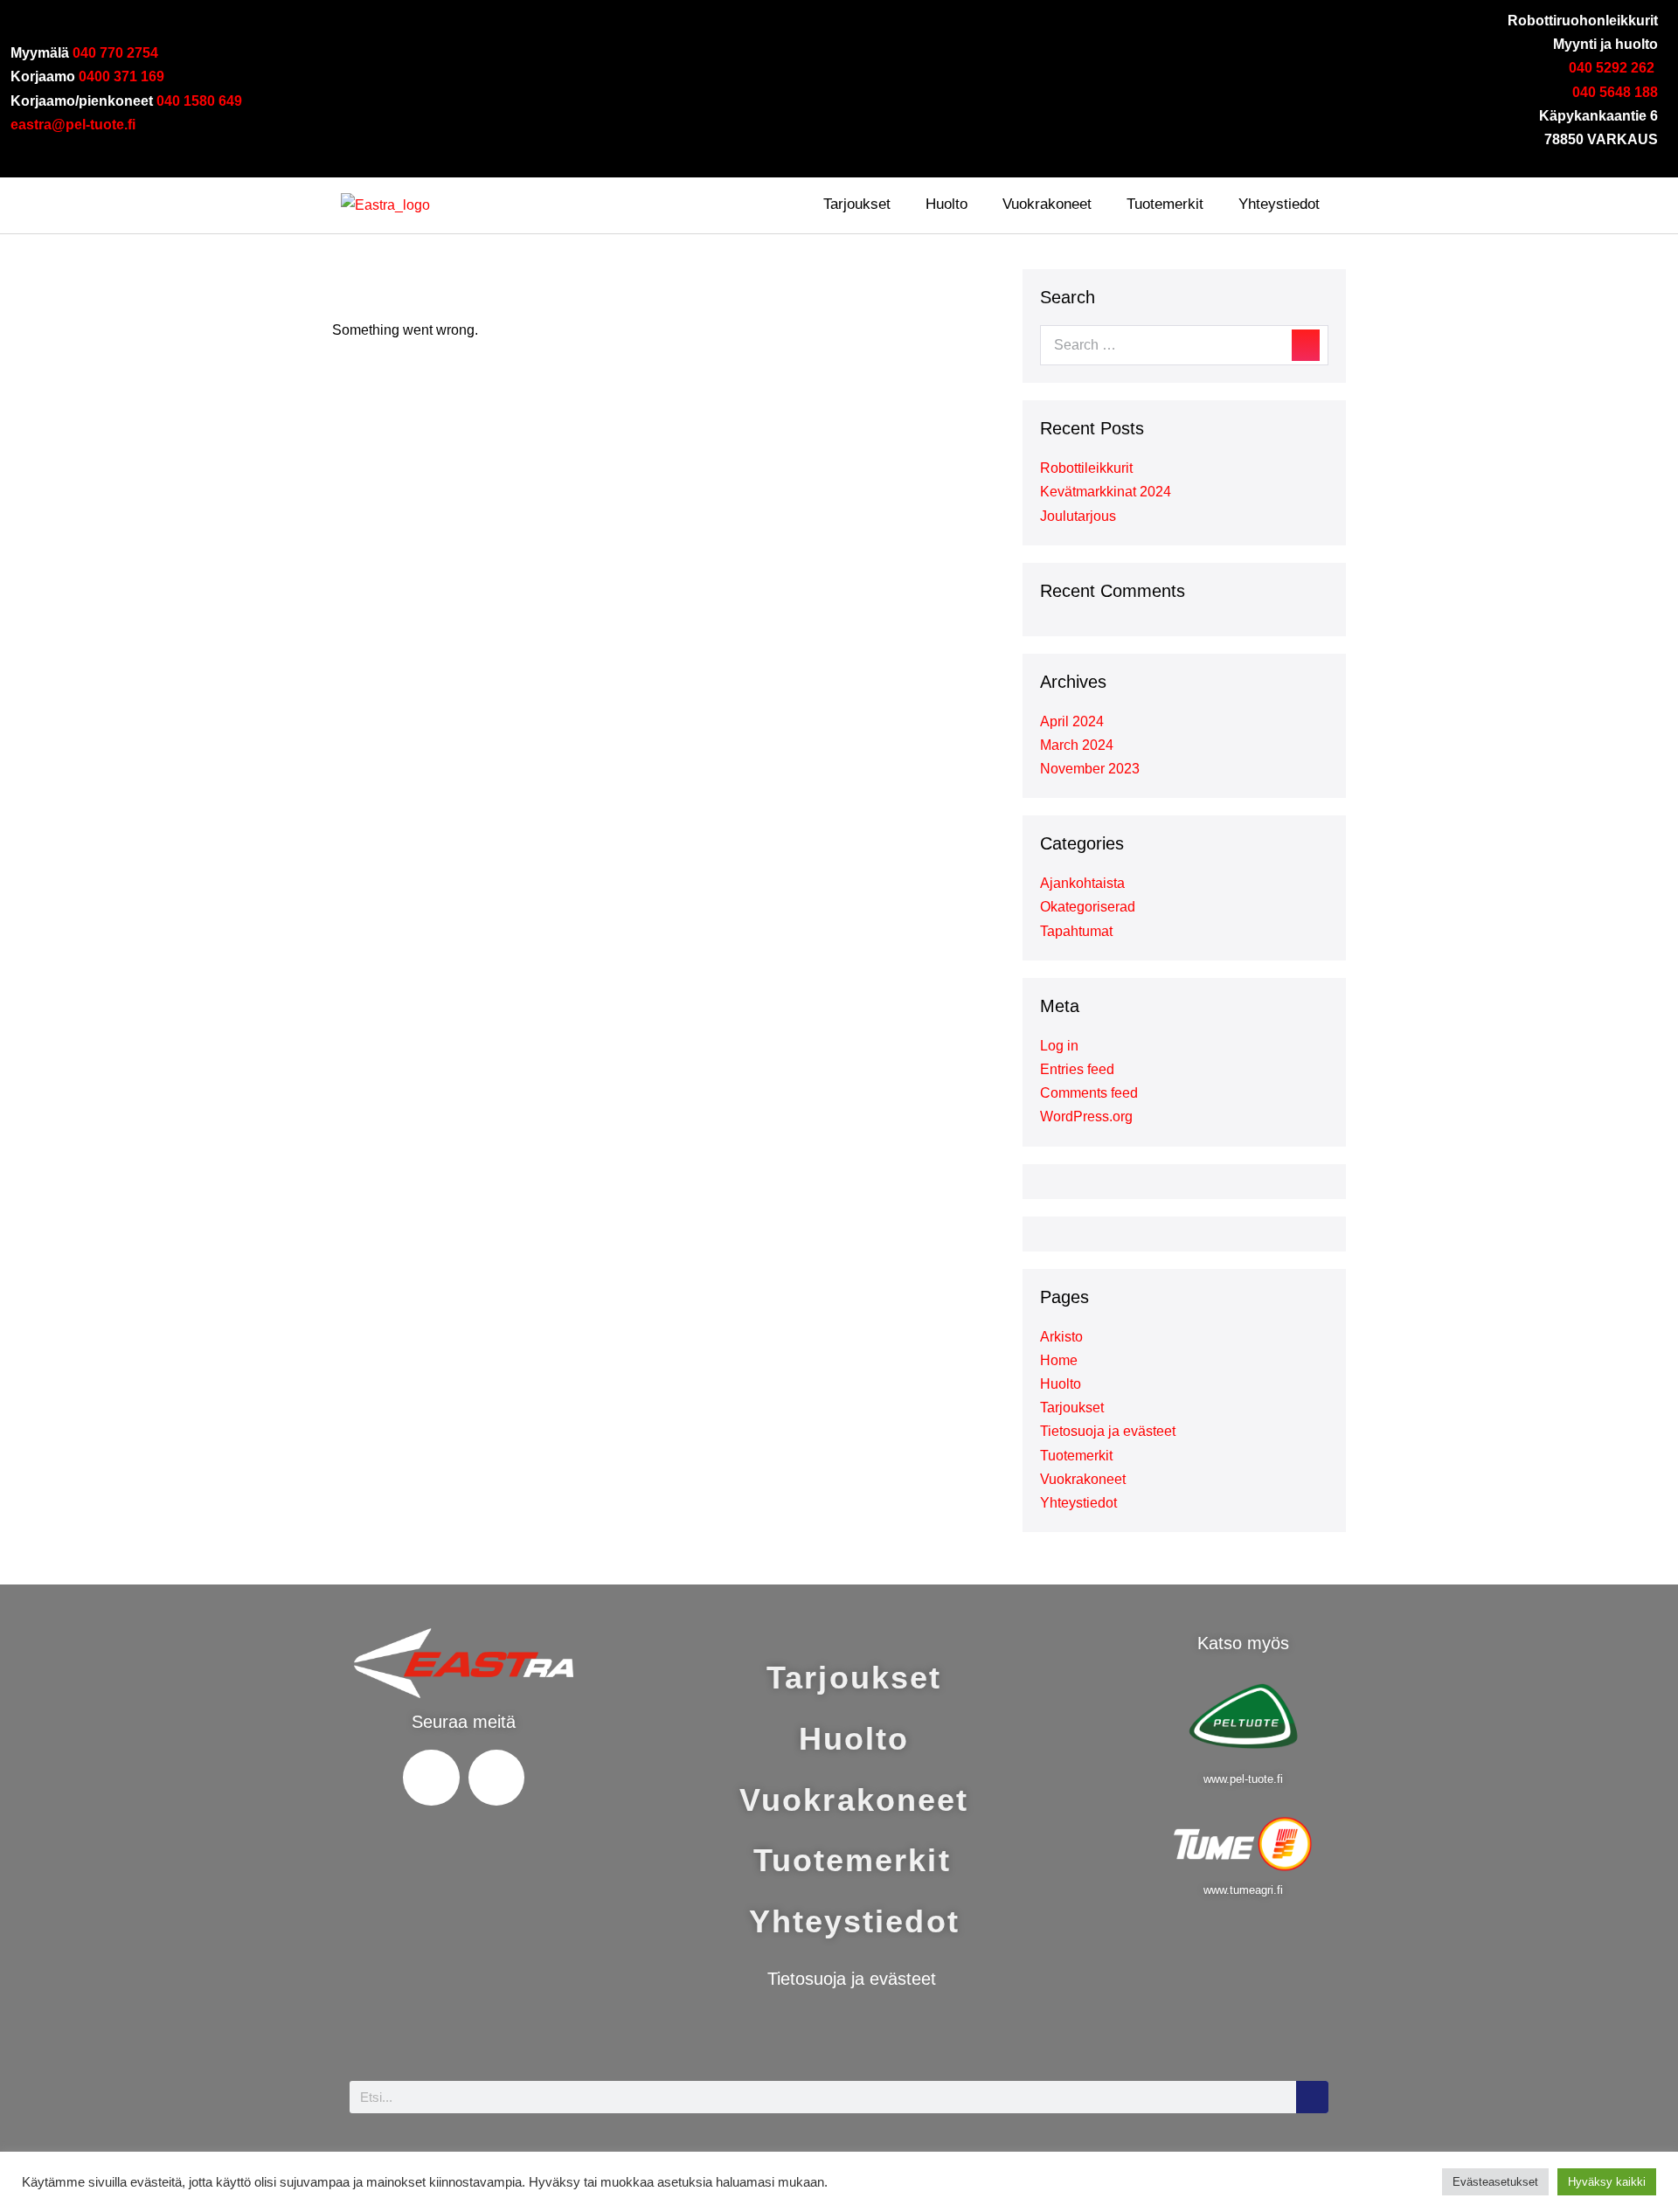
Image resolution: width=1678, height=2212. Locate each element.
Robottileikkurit (1086, 468)
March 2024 (1077, 745)
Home (1059, 1360)
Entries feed (1077, 1069)
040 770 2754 (115, 53)
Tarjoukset (857, 204)
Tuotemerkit (1165, 204)
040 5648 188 (1615, 92)
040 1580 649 (199, 101)
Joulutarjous (1078, 516)
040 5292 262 (1613, 68)
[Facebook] (431, 1778)
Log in (1059, 1046)
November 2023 (1090, 769)
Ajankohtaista (1082, 883)
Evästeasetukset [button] (1495, 2182)
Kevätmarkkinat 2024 (1106, 492)
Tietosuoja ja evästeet (1108, 1431)
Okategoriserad (1088, 907)
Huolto (946, 204)
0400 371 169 (121, 76)
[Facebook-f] (808, 152)
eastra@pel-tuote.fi (73, 125)
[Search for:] (1184, 345)
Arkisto (1061, 1337)
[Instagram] (860, 152)
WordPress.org (1086, 1116)
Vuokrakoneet (1047, 204)
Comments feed (1089, 1093)
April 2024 (1072, 721)
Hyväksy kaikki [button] (1607, 2182)
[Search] (1306, 345)
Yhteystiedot (1279, 204)
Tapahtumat (1076, 931)
